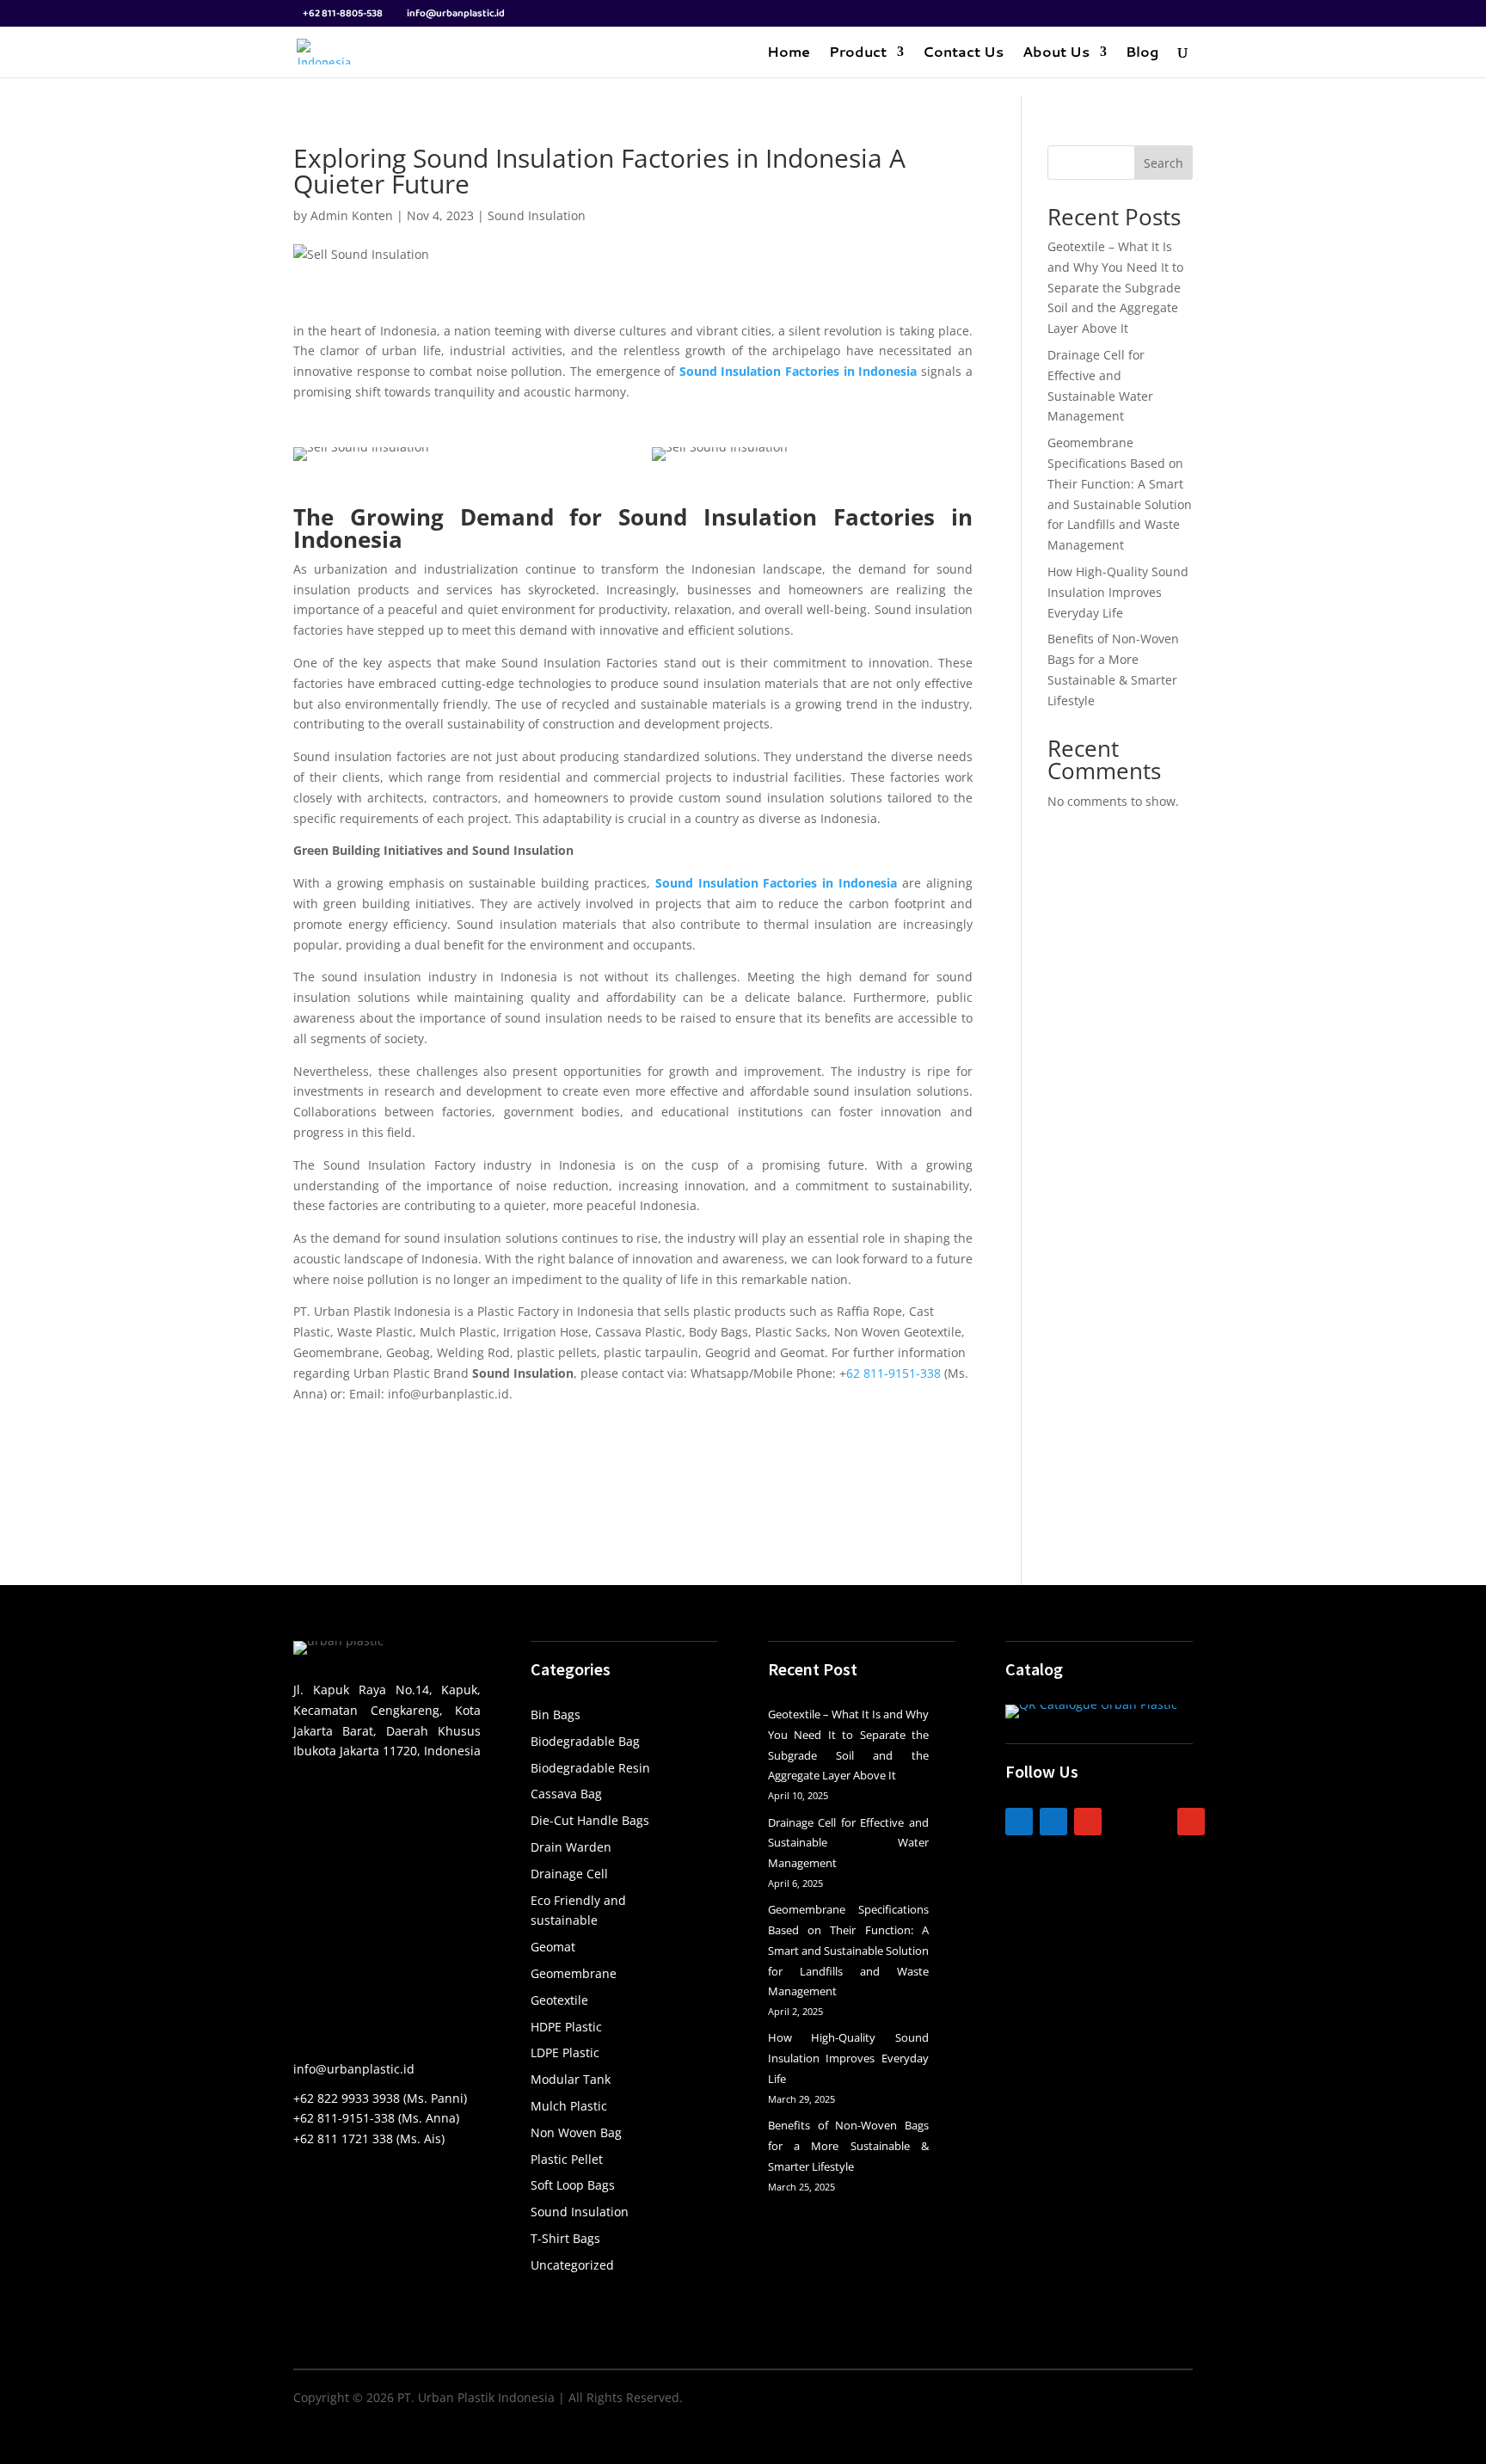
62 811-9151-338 (893, 1373)
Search (1164, 163)
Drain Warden (571, 1847)
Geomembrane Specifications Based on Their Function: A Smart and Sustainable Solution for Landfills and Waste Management (848, 1950)
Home (789, 53)
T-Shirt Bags (565, 2238)
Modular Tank (571, 2079)
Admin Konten (352, 215)
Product (858, 53)
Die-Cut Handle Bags (590, 1820)
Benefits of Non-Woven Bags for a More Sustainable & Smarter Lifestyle (848, 2146)
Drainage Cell (569, 1874)
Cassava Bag (566, 1794)
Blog (1142, 53)
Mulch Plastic (569, 2106)
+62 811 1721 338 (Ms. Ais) (369, 2138)
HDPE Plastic (566, 2027)
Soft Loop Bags (573, 2185)
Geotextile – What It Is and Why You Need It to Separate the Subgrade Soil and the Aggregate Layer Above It (1115, 287)
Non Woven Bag (576, 2132)
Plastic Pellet (567, 2159)
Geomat (553, 1947)
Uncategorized (572, 2265)
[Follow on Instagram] (1088, 1822)
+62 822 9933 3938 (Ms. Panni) (380, 2098)
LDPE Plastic (565, 2052)
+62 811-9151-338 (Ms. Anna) (376, 2118)
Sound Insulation (537, 215)
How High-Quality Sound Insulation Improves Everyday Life (1118, 592)
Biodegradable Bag (585, 1741)
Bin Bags (556, 1714)
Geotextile (559, 2000)
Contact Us (963, 53)
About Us (1056, 53)
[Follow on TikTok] (1122, 1822)
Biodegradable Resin (590, 1768)
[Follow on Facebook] (1053, 1822)
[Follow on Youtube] (1191, 1822)
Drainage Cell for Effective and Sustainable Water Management (848, 1843)
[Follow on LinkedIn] (1019, 1822)
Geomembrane (574, 1973)
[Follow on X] (1157, 1822)
